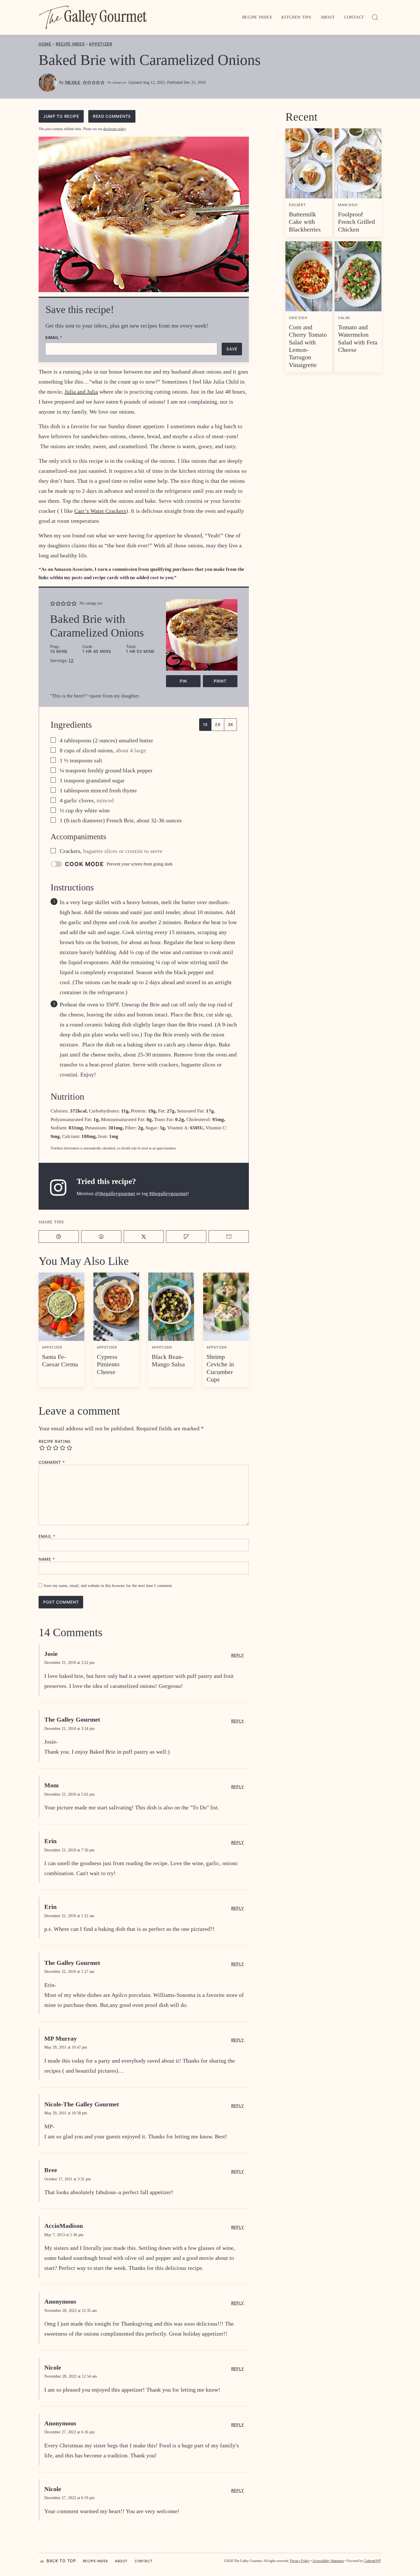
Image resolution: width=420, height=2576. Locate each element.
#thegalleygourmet (168, 1194)
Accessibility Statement (328, 2561)
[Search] (375, 17)
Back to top (61, 2561)
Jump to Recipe (61, 116)
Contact (354, 17)
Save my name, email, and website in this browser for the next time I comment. (108, 1586)
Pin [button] (183, 681)
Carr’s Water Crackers (100, 511)
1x (205, 724)
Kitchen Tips (296, 17)
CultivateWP (372, 2561)
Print (220, 681)
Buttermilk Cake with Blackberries (305, 222)
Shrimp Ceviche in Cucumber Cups (220, 1368)
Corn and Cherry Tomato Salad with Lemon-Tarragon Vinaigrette (308, 346)
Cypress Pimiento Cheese (108, 1364)
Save (232, 349)
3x (230, 724)
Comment (52, 1462)
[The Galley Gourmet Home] (93, 17)
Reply (238, 1655)
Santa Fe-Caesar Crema (60, 1360)
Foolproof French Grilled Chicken (356, 222)
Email (54, 338)
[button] (85, 83)
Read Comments (112, 116)
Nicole (73, 82)
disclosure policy (114, 129)
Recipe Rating (55, 1441)
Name (47, 1559)
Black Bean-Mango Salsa (168, 1360)
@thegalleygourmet (115, 1194)
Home (45, 44)
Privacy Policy (300, 2561)
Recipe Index (257, 17)
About (328, 17)
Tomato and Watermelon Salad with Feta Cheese (358, 338)
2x (218, 724)
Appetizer (100, 44)
